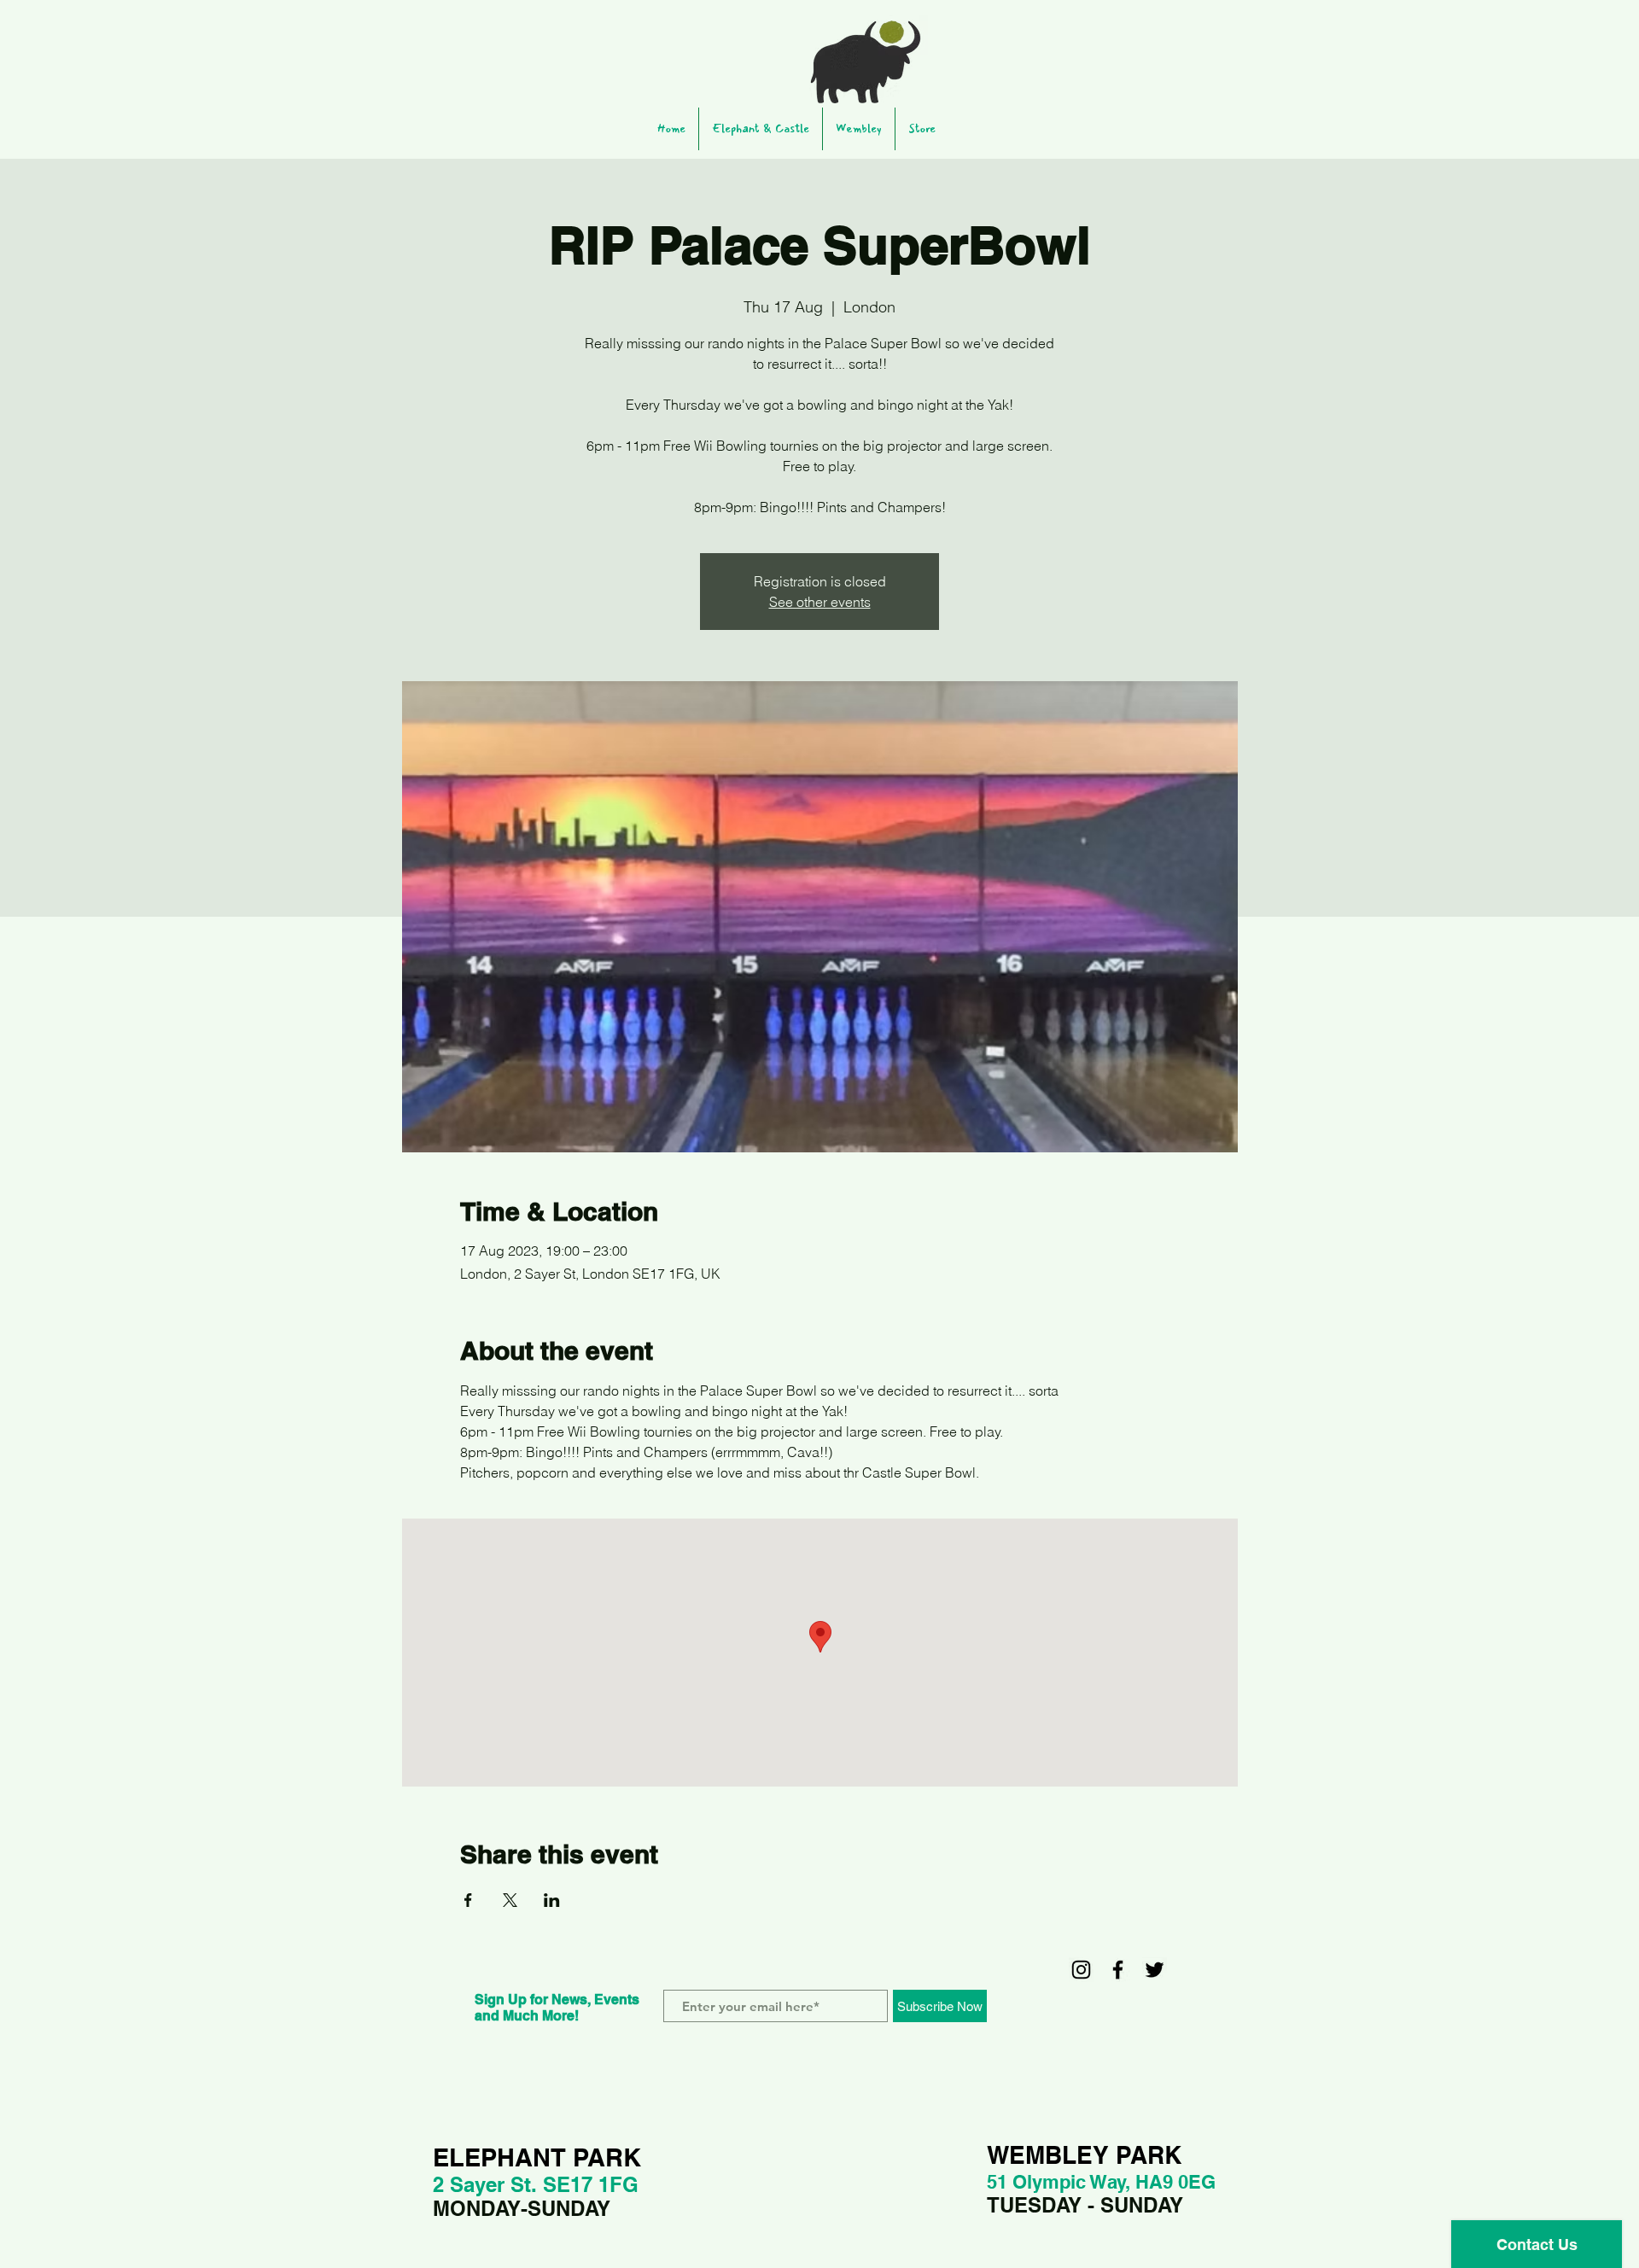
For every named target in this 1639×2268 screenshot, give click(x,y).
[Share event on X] (510, 1900)
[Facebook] (1118, 1970)
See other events (820, 602)
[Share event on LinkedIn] (552, 1900)
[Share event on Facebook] (468, 1900)
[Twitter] (1155, 1970)
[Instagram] (1081, 1970)
